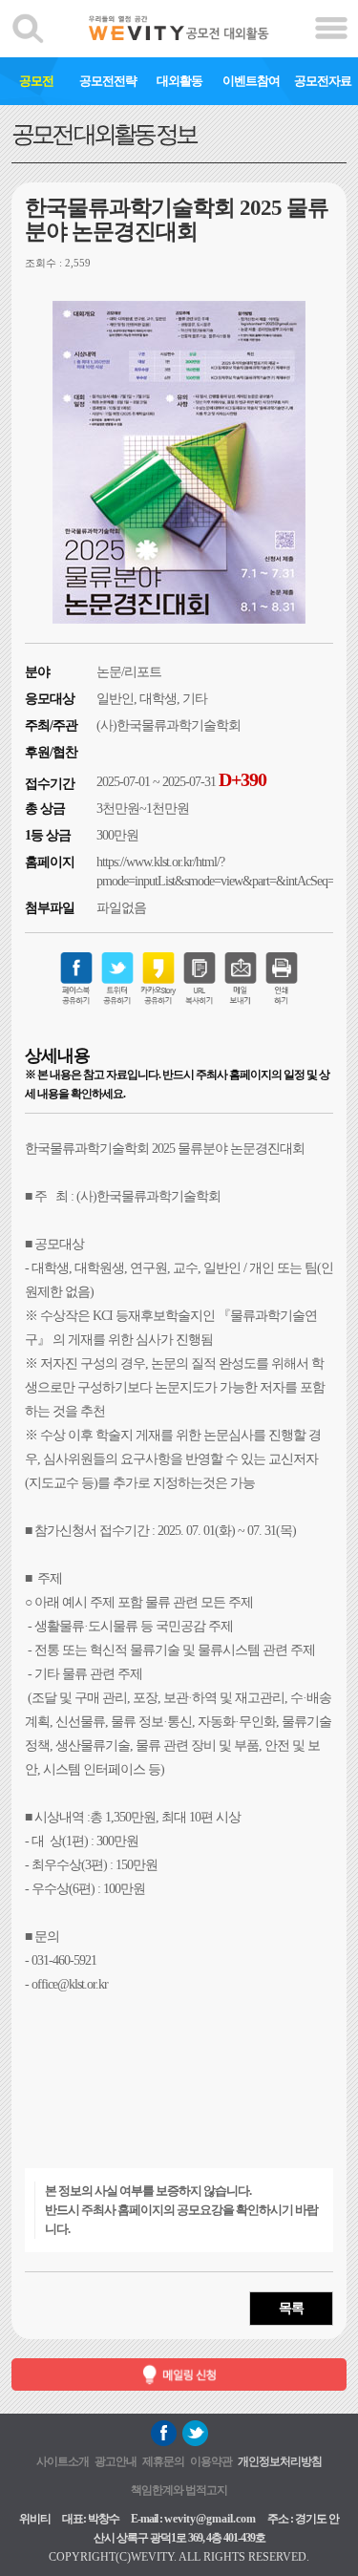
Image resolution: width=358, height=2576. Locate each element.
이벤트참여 (251, 81)
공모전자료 (323, 81)
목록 (291, 2308)
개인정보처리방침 (280, 2461)
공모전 (36, 81)
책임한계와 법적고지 (179, 2490)
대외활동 (179, 81)
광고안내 (116, 2461)
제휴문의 (163, 2461)
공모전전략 (108, 81)
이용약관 (211, 2461)
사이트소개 (63, 2461)
